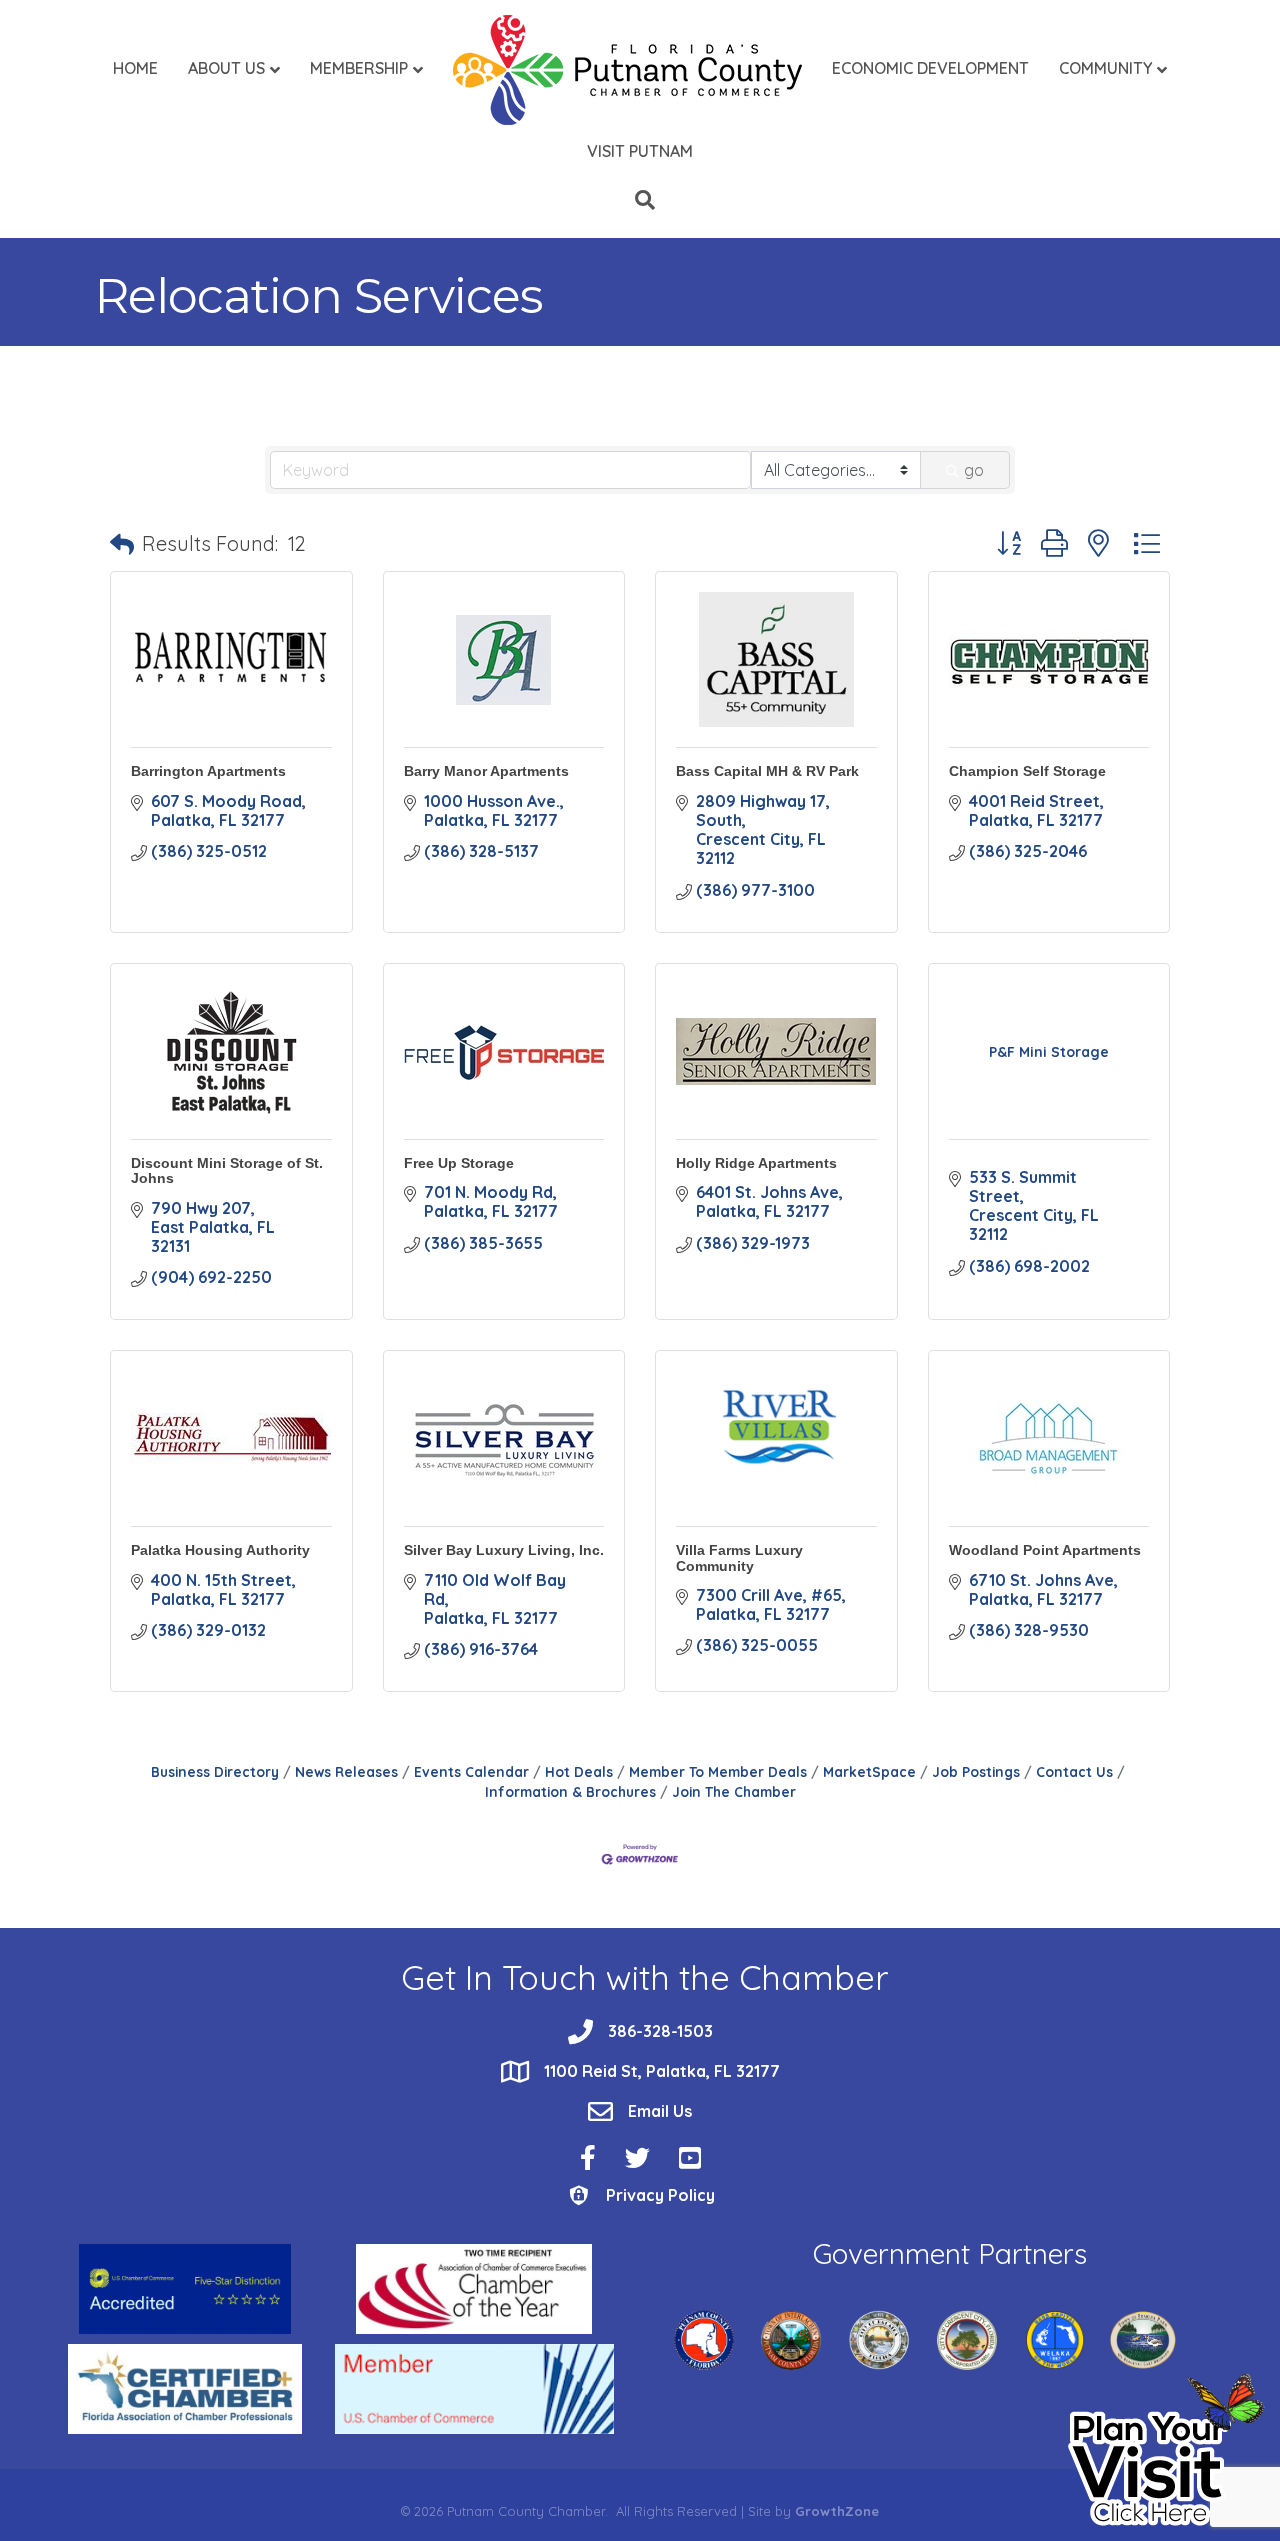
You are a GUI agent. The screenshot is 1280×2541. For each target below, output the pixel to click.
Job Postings (976, 1771)
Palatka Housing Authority (220, 1550)
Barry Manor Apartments (486, 771)
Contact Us (1074, 1771)
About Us (226, 68)
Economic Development (930, 68)
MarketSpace (869, 1771)
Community (1105, 68)
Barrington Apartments (208, 771)
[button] (122, 544)
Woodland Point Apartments (1045, 1550)
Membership (359, 68)
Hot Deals (579, 1771)
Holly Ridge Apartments (756, 1163)
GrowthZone (837, 2511)
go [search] (974, 470)
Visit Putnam (640, 151)
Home (135, 68)
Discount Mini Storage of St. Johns (227, 1170)
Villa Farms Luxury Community (739, 1557)
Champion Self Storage (1027, 771)
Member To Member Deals (718, 1771)
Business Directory (215, 1771)
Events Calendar (471, 1771)
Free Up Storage (459, 1163)
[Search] (640, 200)
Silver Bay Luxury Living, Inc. (504, 1550)
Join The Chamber (734, 1791)
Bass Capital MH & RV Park (767, 771)
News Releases (346, 1771)
